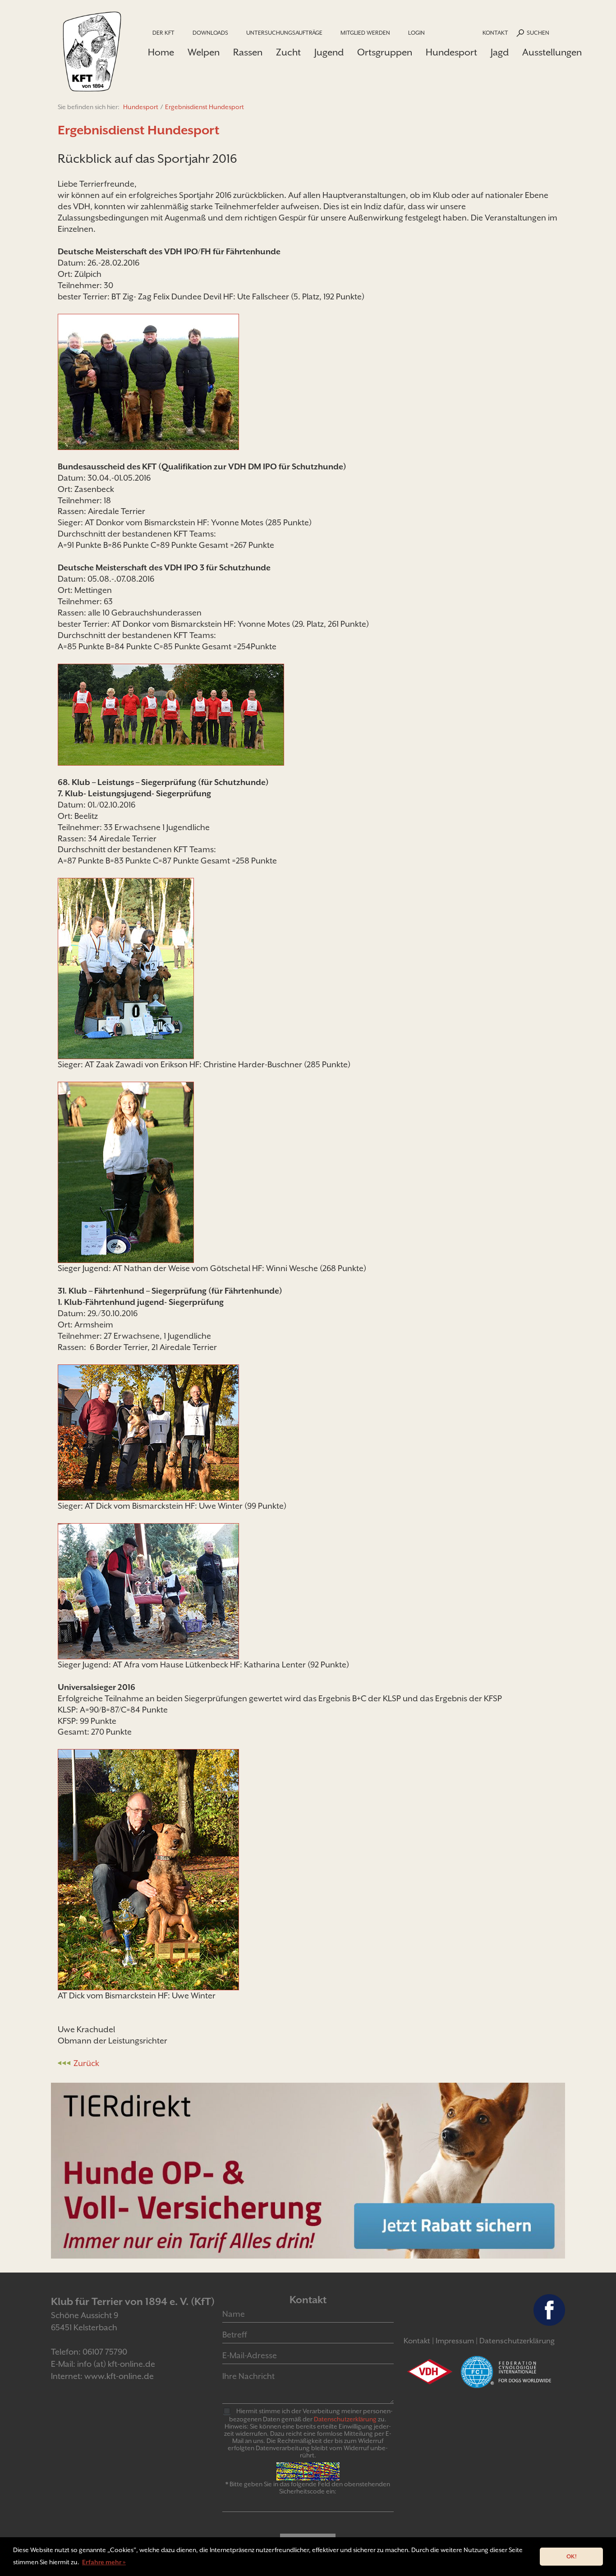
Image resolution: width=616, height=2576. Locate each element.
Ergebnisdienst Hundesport (205, 107)
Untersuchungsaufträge (284, 33)
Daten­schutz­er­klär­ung (345, 2419)
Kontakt (495, 33)
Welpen (204, 52)
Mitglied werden (365, 33)
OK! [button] (572, 2556)
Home (161, 52)
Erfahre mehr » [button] (104, 2562)
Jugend (329, 52)
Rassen (248, 52)
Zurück (86, 2063)
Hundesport (451, 52)
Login (416, 33)
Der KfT (163, 33)
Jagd (500, 52)
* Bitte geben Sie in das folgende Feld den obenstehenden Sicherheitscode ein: (308, 2488)
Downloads (210, 33)
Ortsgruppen (385, 52)
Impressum (455, 2341)
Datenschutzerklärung (517, 2341)
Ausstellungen (552, 52)
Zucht (288, 52)
